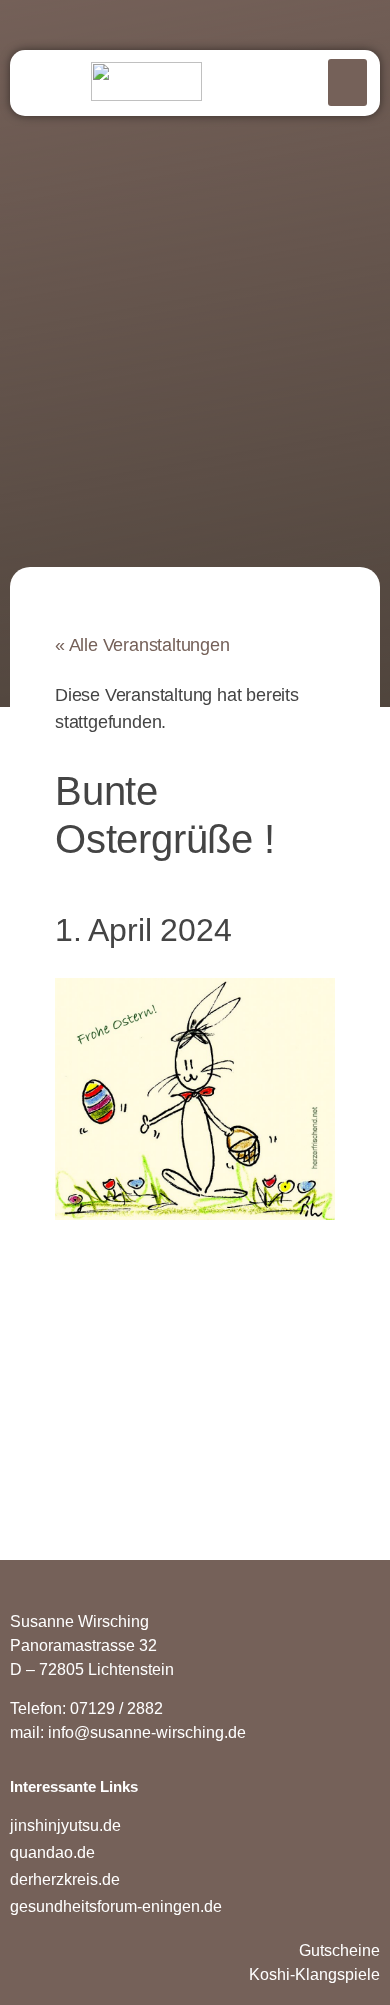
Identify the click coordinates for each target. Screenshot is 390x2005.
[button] (348, 82)
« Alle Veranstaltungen (142, 645)
